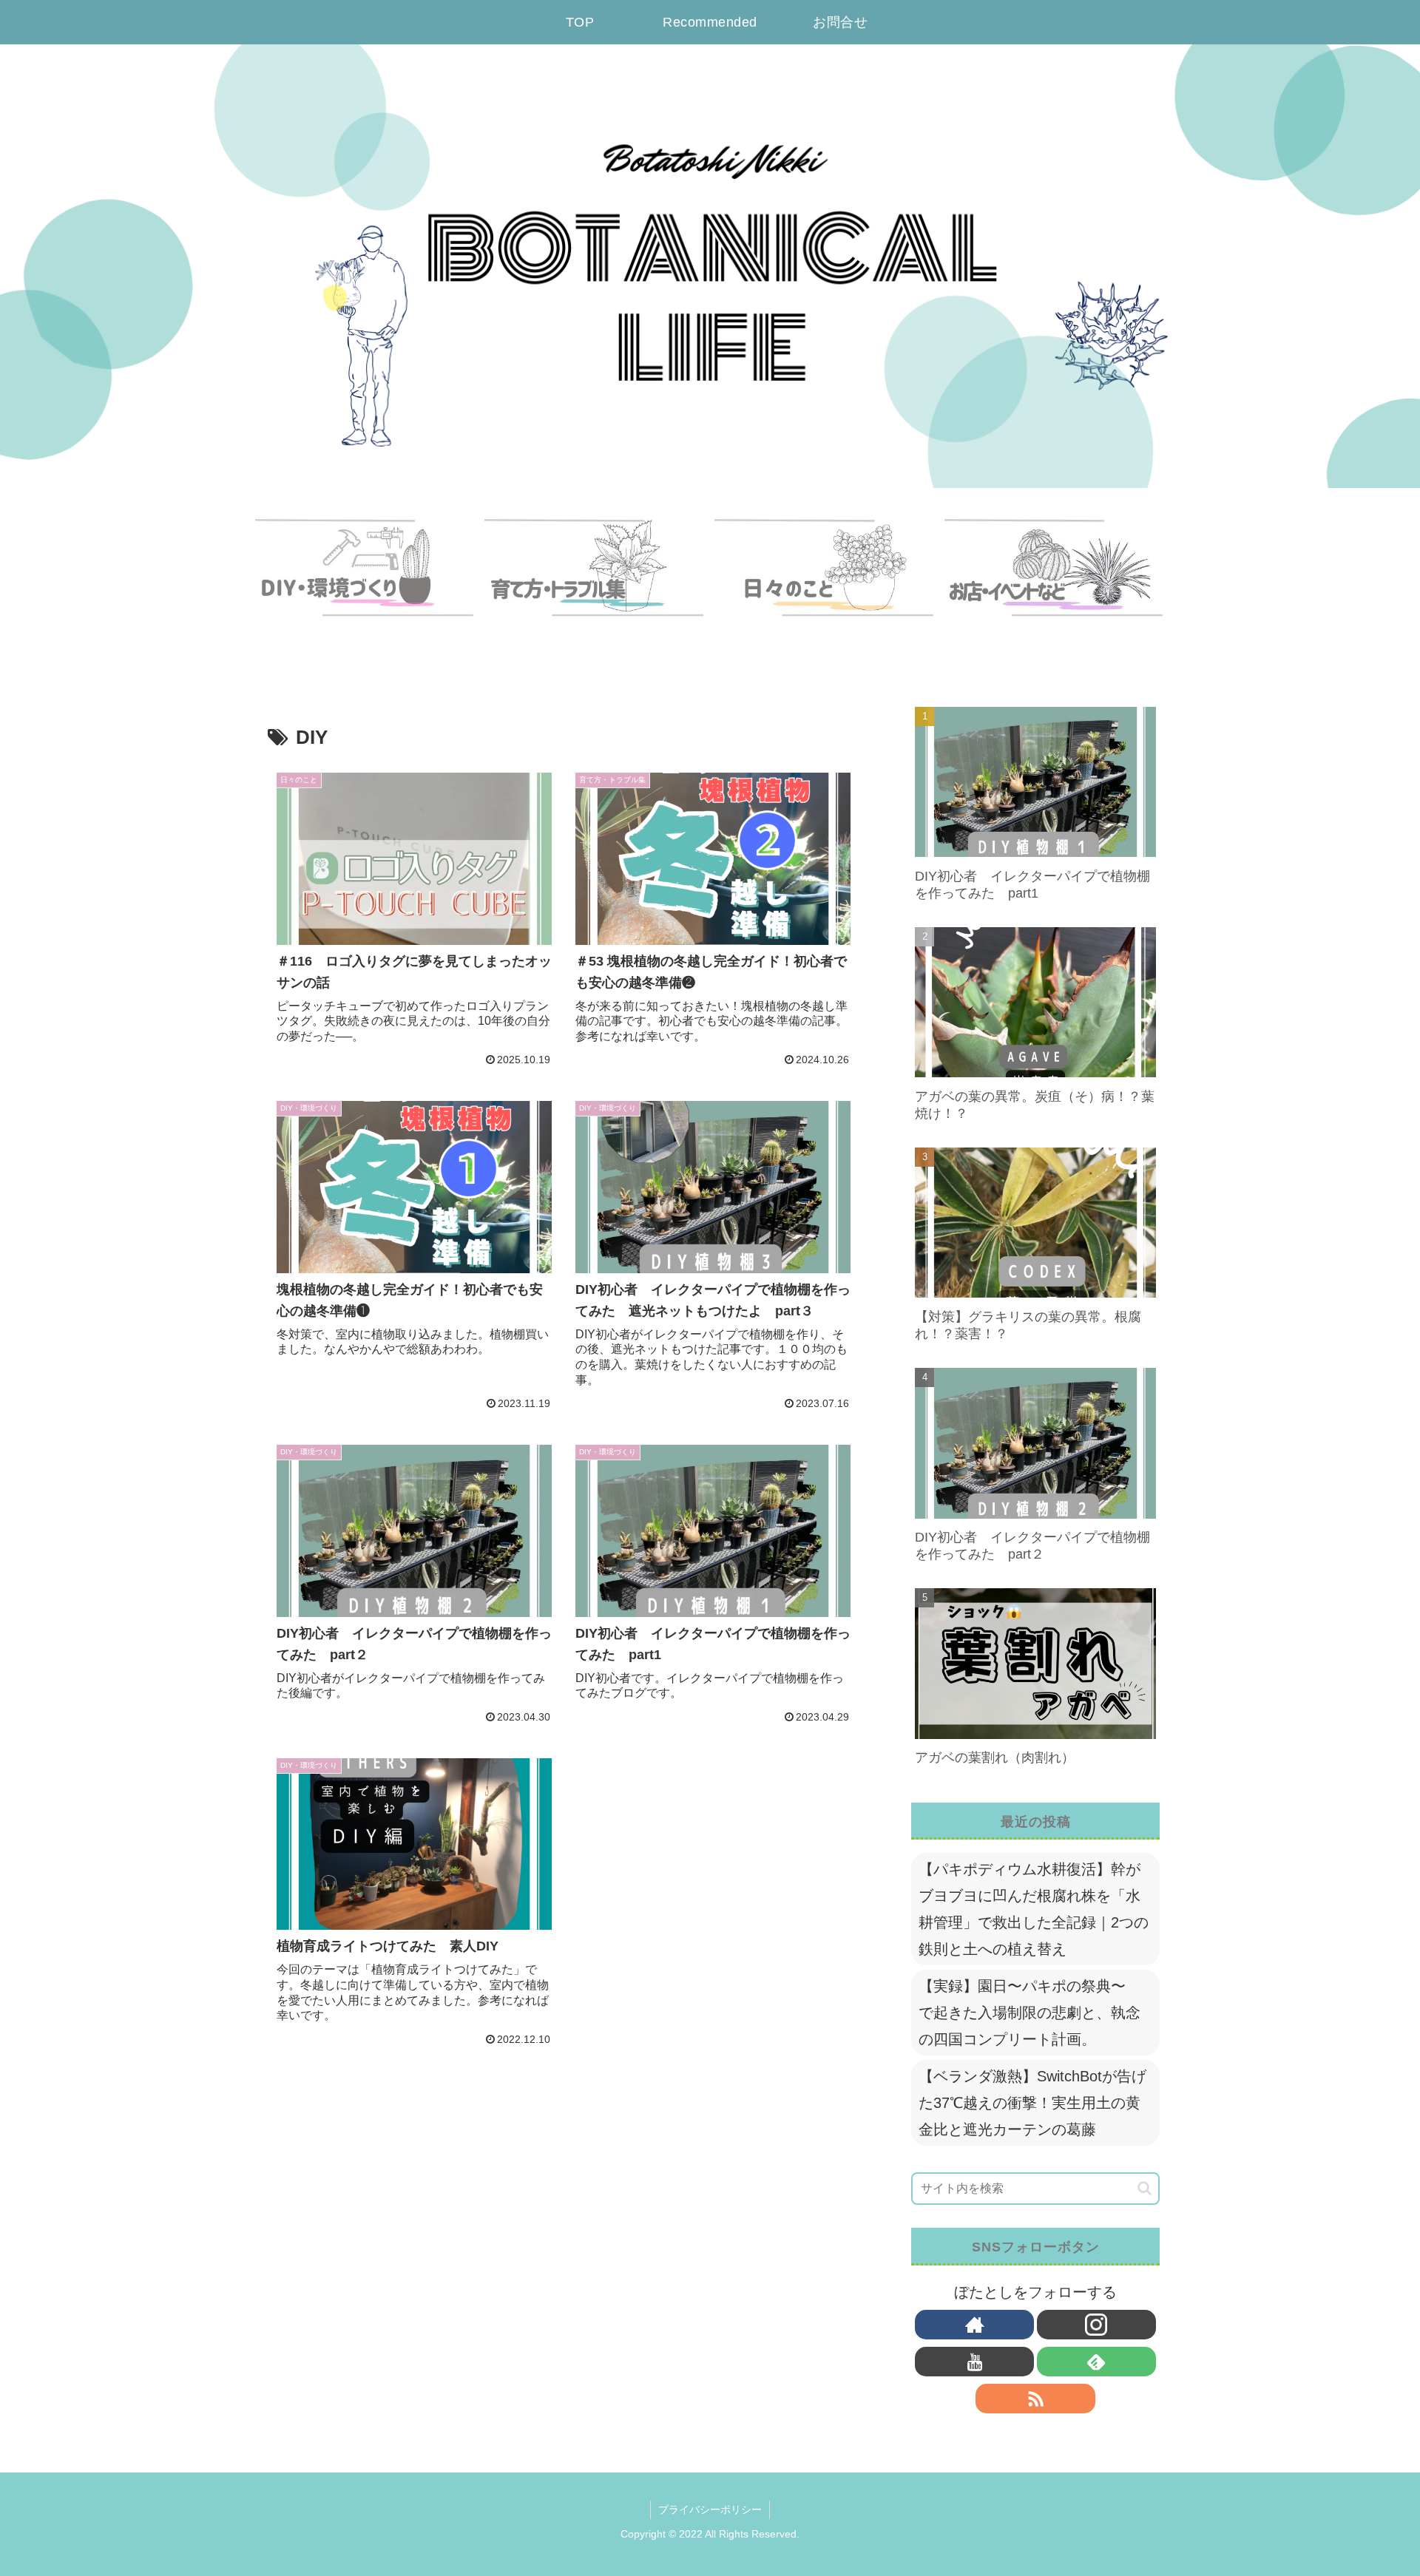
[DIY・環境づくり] (365, 581)
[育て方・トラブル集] (595, 581)
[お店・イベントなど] (1055, 581)
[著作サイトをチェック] (974, 2325)
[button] (1145, 2188)
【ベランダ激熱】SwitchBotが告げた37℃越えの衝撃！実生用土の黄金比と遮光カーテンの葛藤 (1032, 2103)
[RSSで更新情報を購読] (1035, 2399)
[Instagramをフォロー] (1096, 2325)
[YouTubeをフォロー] (974, 2362)
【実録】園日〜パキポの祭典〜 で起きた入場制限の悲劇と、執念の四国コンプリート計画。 (1029, 2013)
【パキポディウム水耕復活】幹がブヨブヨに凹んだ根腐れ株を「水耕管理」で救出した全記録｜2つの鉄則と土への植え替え (1034, 1909)
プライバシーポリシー (710, 2509)
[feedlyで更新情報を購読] (1096, 2362)
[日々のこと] (825, 581)
